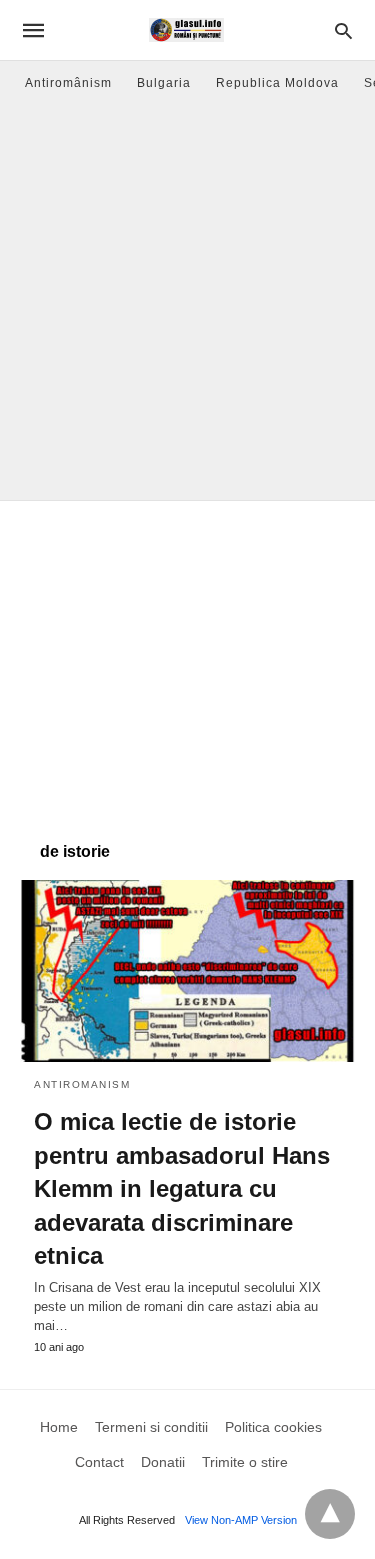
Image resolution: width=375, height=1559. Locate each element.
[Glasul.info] (186, 30)
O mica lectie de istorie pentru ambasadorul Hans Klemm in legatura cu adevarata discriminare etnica (182, 1188)
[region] (187, 661)
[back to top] (330, 1514)
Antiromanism (82, 1084)
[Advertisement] (187, 302)
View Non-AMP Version (241, 1520)
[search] (343, 30)
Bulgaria (164, 83)
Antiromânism (68, 83)
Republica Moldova (277, 83)
